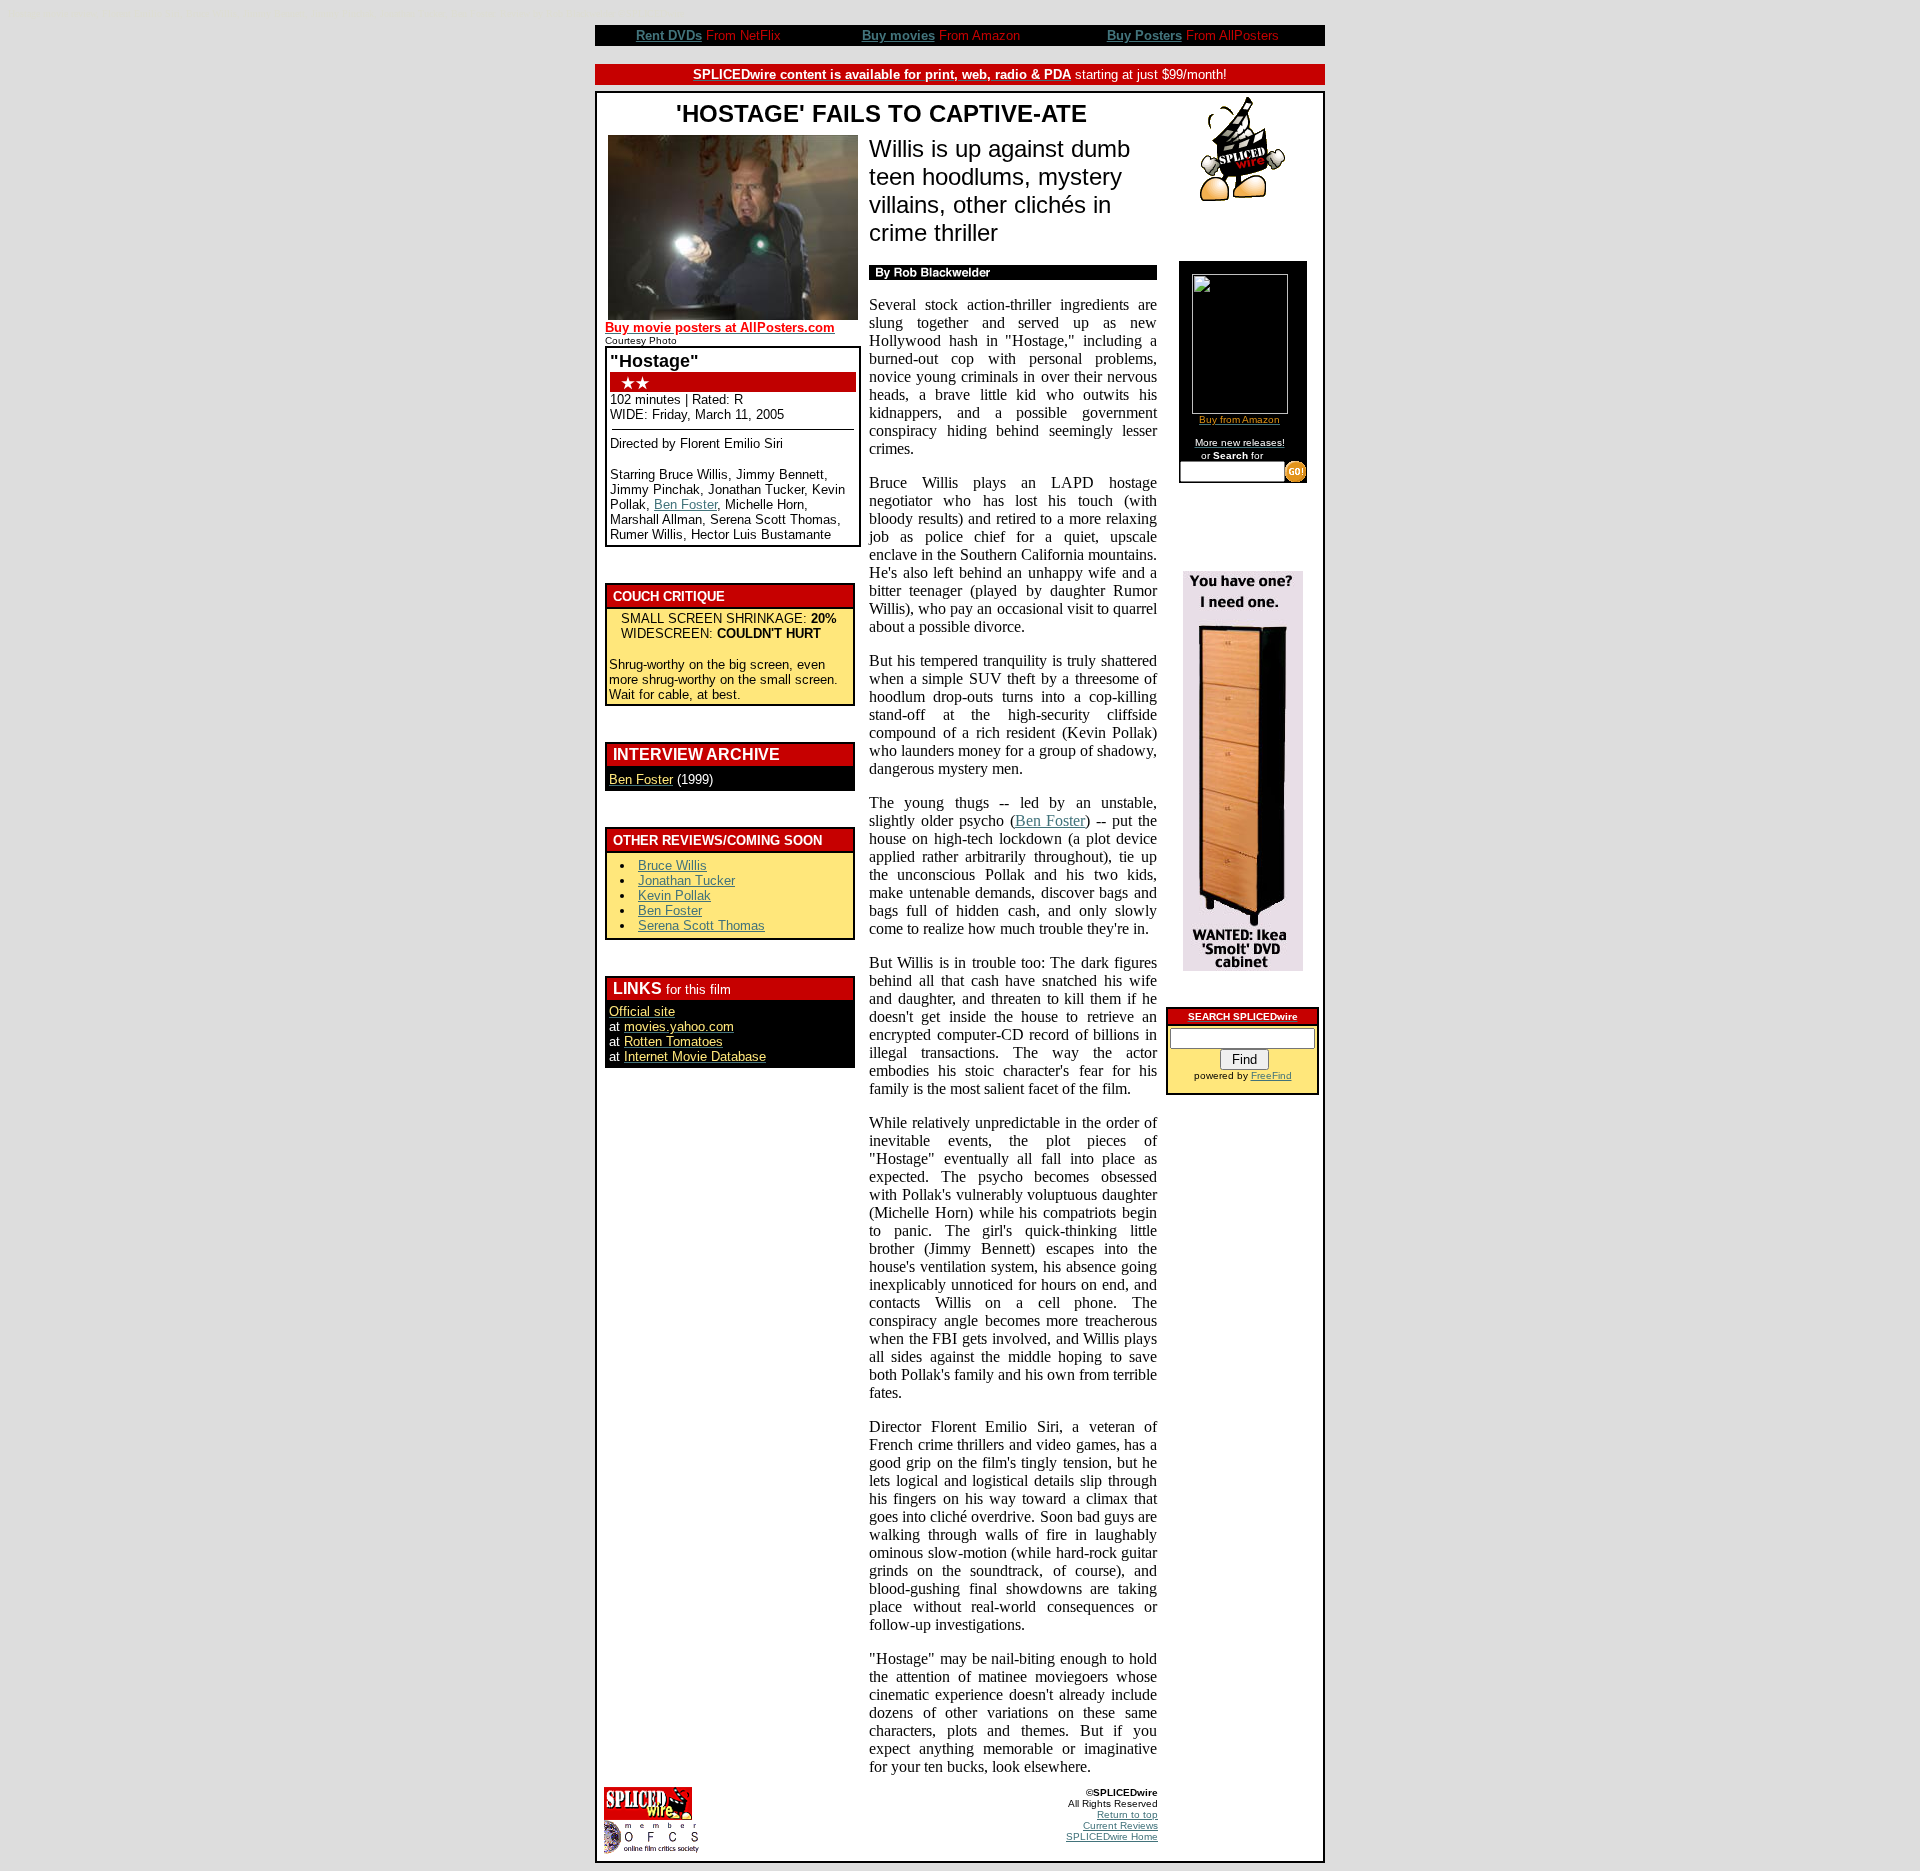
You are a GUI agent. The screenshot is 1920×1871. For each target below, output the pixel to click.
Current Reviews (1120, 1825)
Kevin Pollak (674, 895)
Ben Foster (685, 504)
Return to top (1127, 1814)
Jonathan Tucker (686, 880)
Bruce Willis (672, 865)
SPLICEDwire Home (1112, 1836)
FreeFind (1271, 1075)
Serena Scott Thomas (701, 925)
